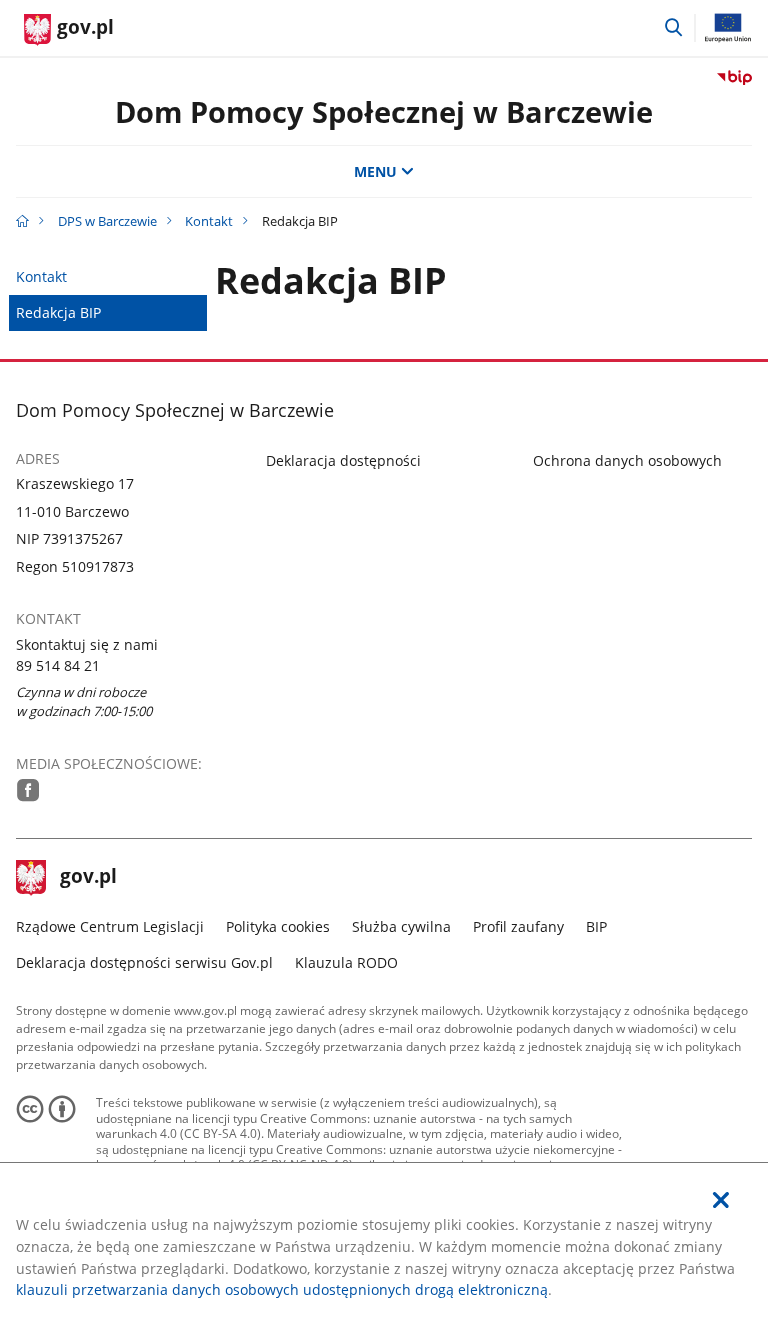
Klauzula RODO (346, 962)
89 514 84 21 (58, 665)
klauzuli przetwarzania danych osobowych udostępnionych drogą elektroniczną (282, 1289)
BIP (596, 926)
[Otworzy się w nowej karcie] (28, 790)
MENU (375, 171)
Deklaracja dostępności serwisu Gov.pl (144, 962)
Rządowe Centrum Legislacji (110, 926)
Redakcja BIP (58, 312)
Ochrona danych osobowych (627, 460)
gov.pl (88, 878)
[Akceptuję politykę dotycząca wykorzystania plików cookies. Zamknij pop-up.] (721, 1200)
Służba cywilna (401, 926)
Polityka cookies (278, 926)
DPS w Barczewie (107, 221)
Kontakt (209, 221)
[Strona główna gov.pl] (22, 221)
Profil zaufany (518, 926)
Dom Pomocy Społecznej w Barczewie (384, 111)
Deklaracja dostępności (343, 460)
